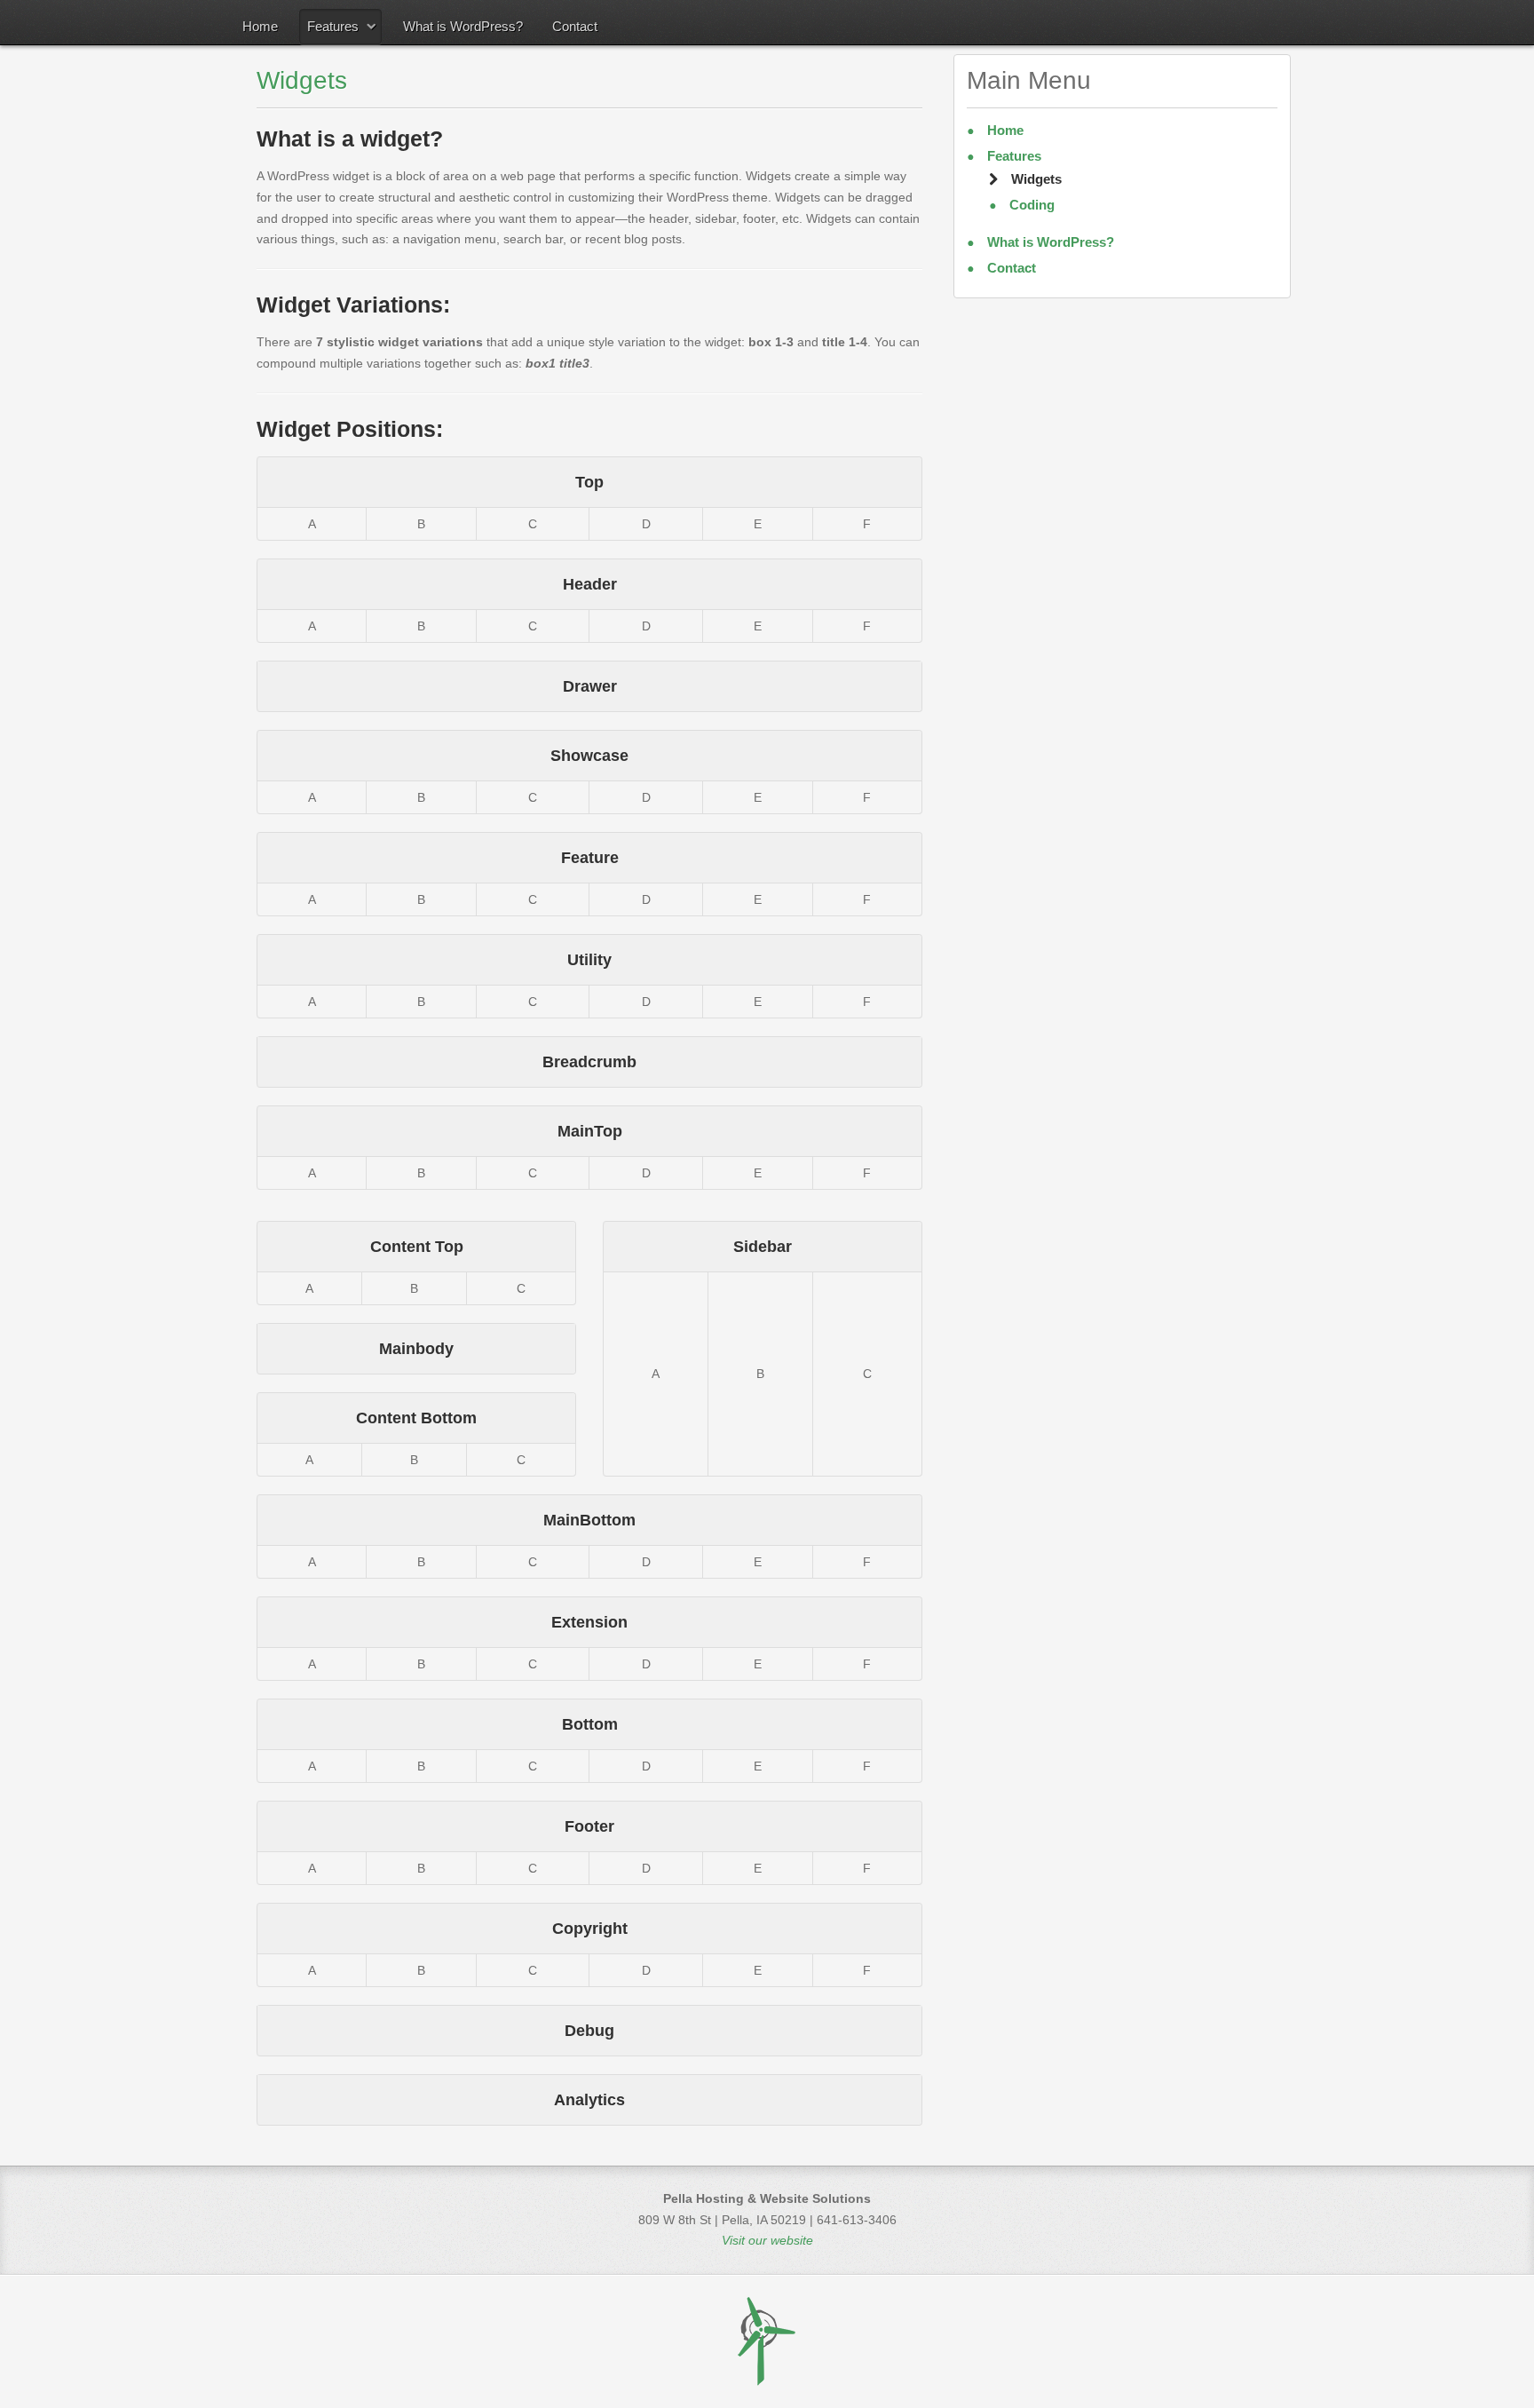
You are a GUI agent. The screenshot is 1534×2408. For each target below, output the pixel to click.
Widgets (302, 80)
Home (260, 26)
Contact (575, 26)
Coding (1030, 205)
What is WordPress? (463, 26)
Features (333, 26)
